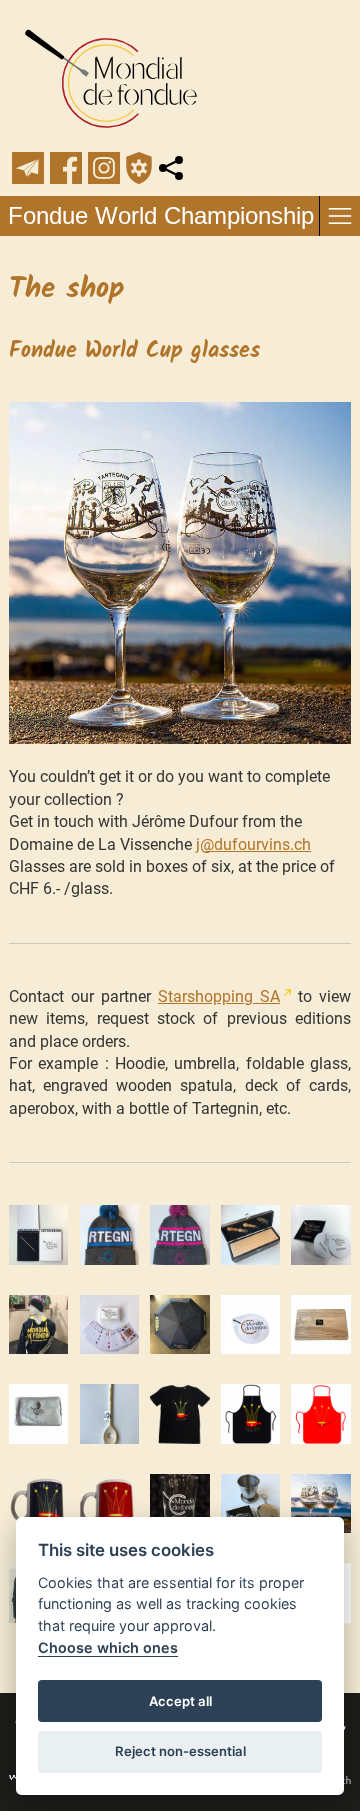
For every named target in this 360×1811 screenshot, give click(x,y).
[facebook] (66, 168)
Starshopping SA (219, 996)
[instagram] (104, 168)
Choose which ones (108, 1647)
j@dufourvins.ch (253, 844)
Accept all (180, 1701)
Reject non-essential (180, 1751)
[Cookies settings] (139, 168)
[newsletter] (28, 168)
